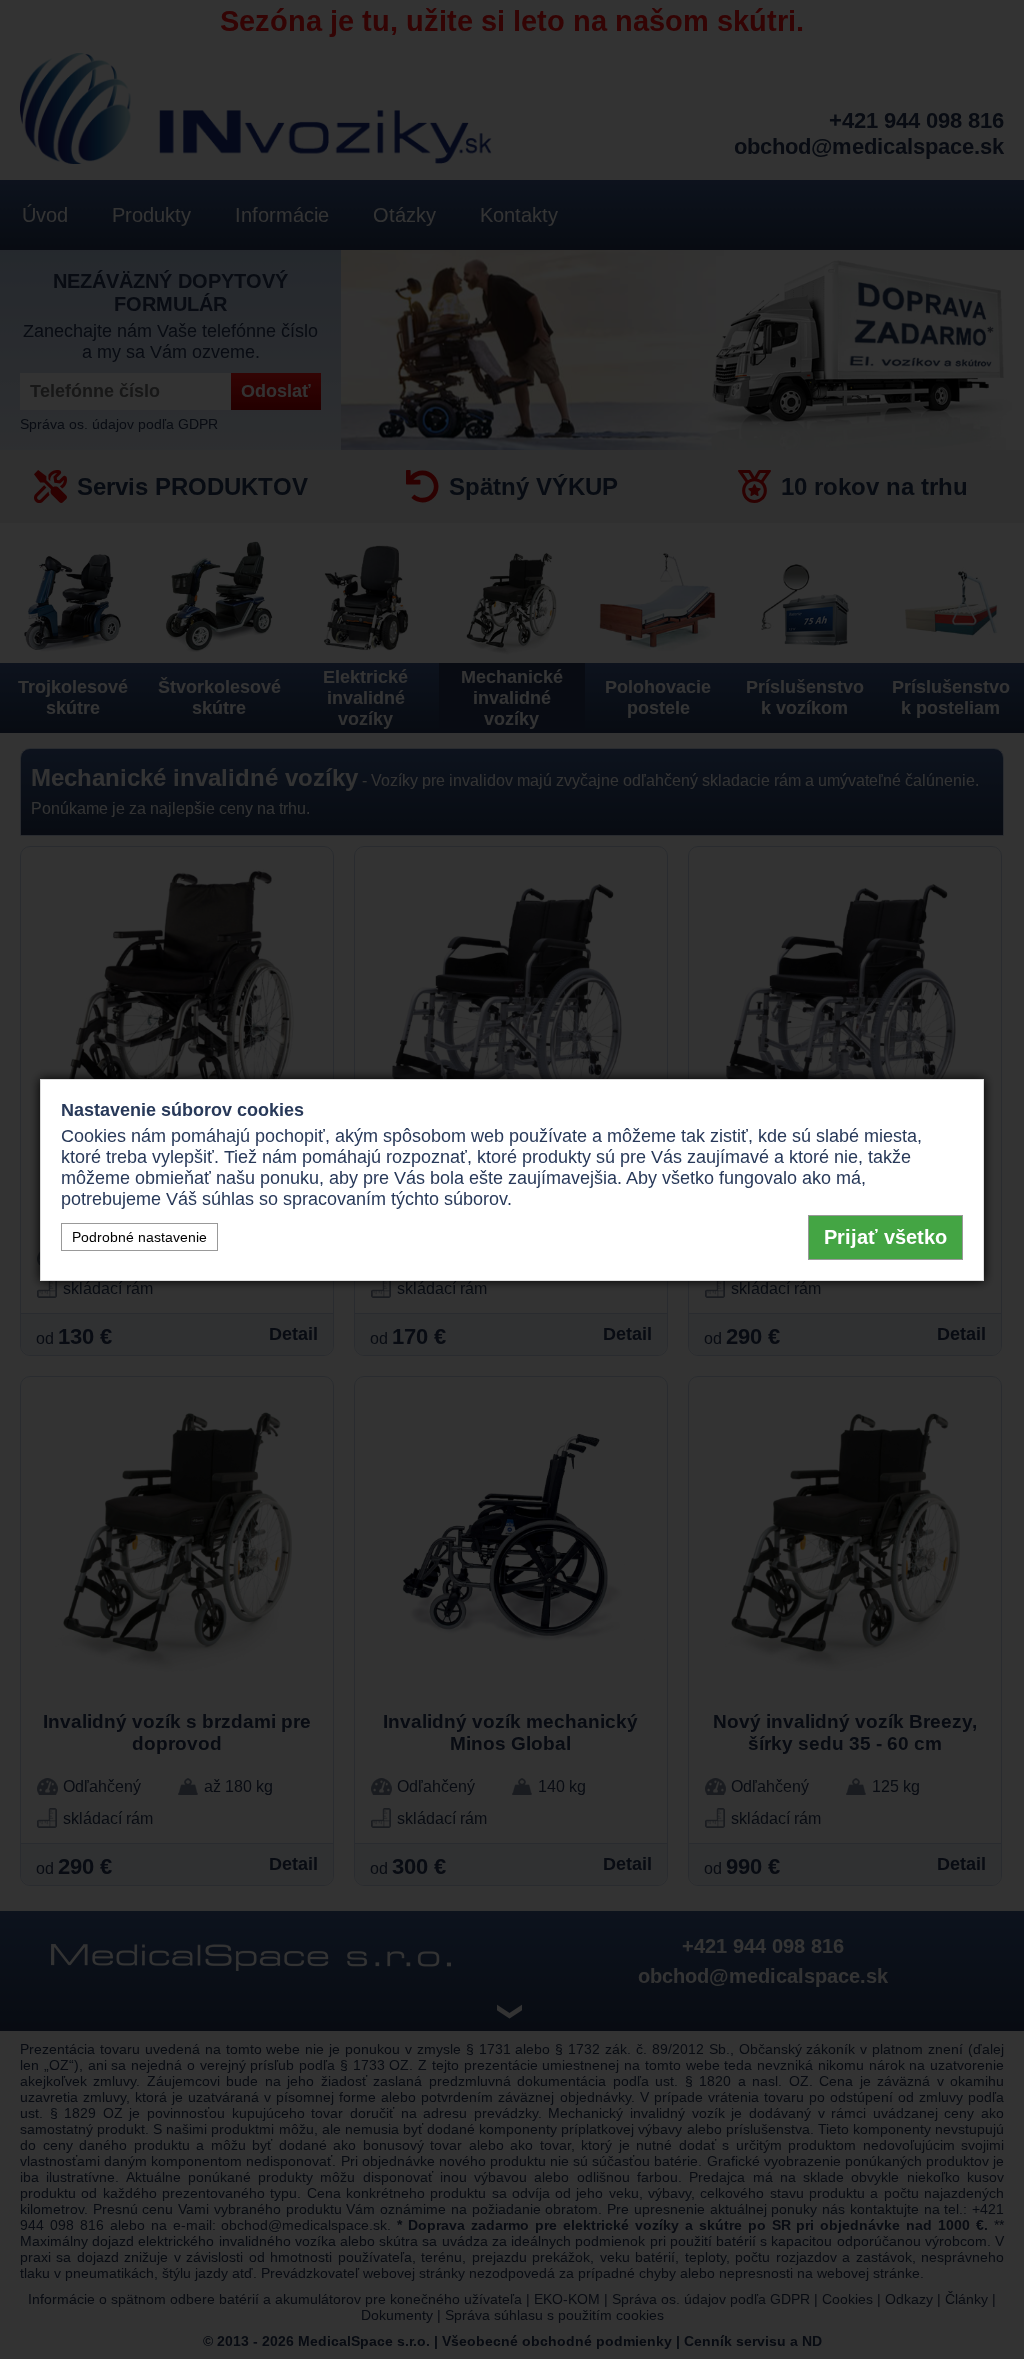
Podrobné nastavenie (139, 1237)
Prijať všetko (885, 1237)
